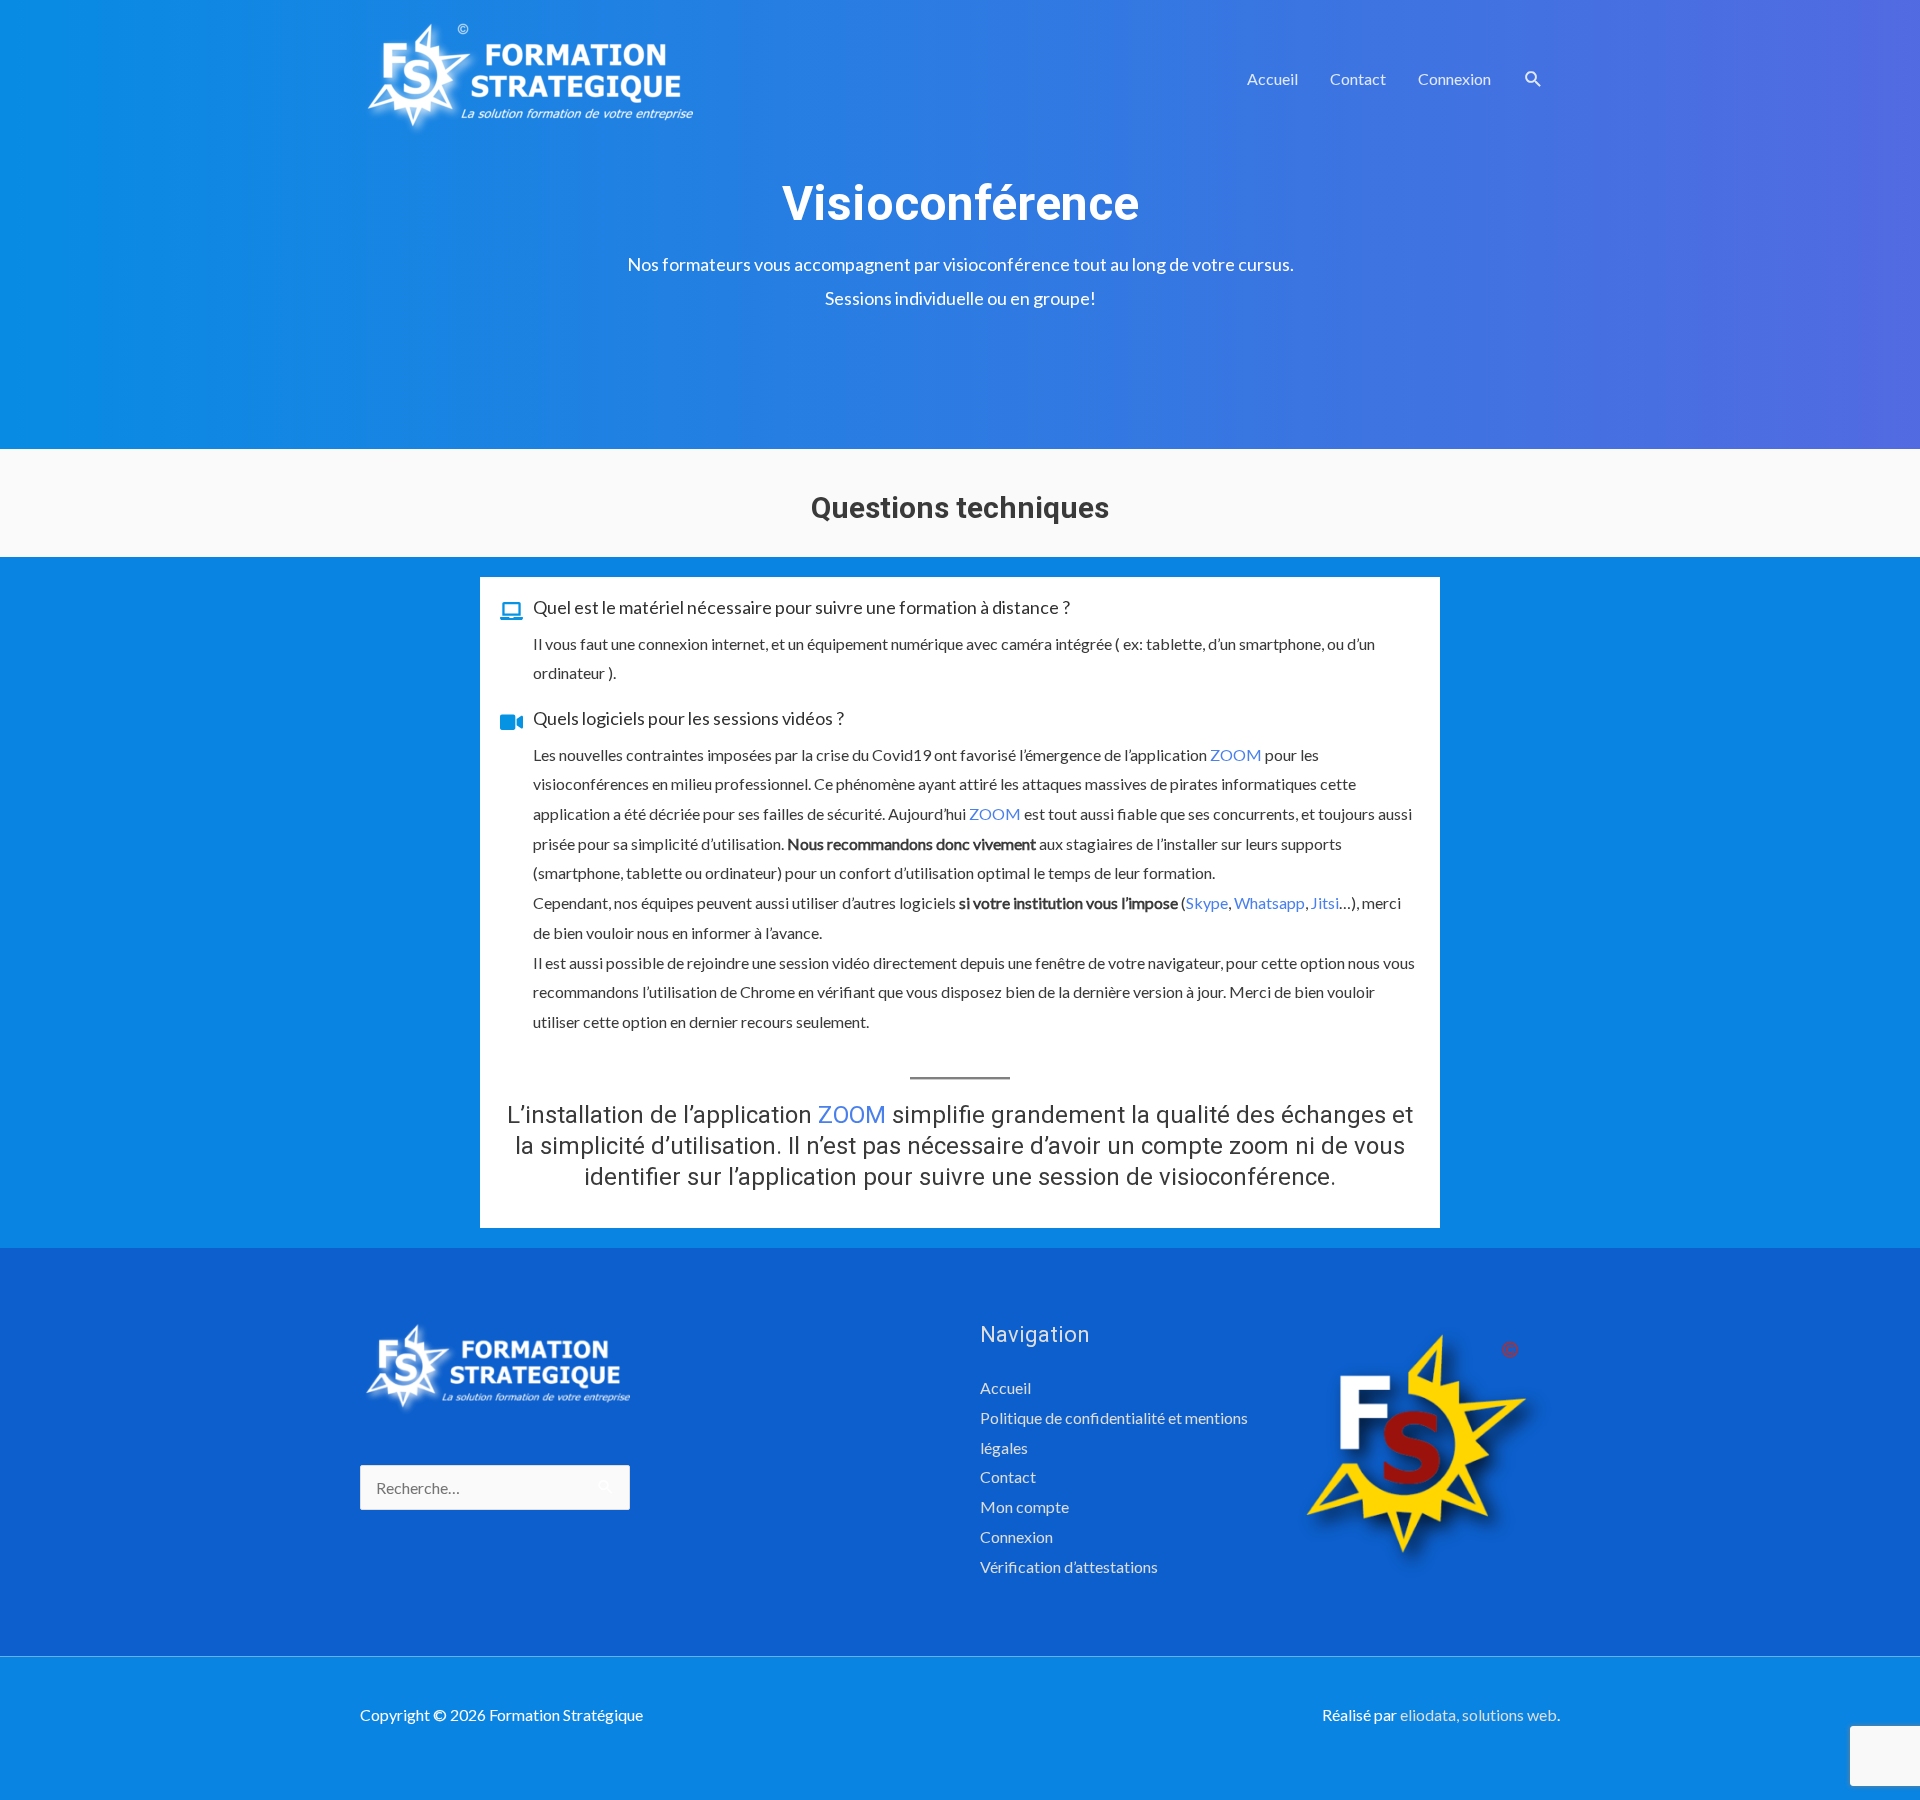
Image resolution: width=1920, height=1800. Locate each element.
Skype (1207, 902)
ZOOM (1236, 754)
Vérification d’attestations (1069, 1566)
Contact (1358, 78)
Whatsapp (1269, 902)
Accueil (1272, 78)
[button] (1533, 79)
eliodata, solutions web (1478, 1714)
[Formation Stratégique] (526, 76)
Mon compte (1024, 1506)
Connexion (1454, 78)
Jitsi (1325, 902)
